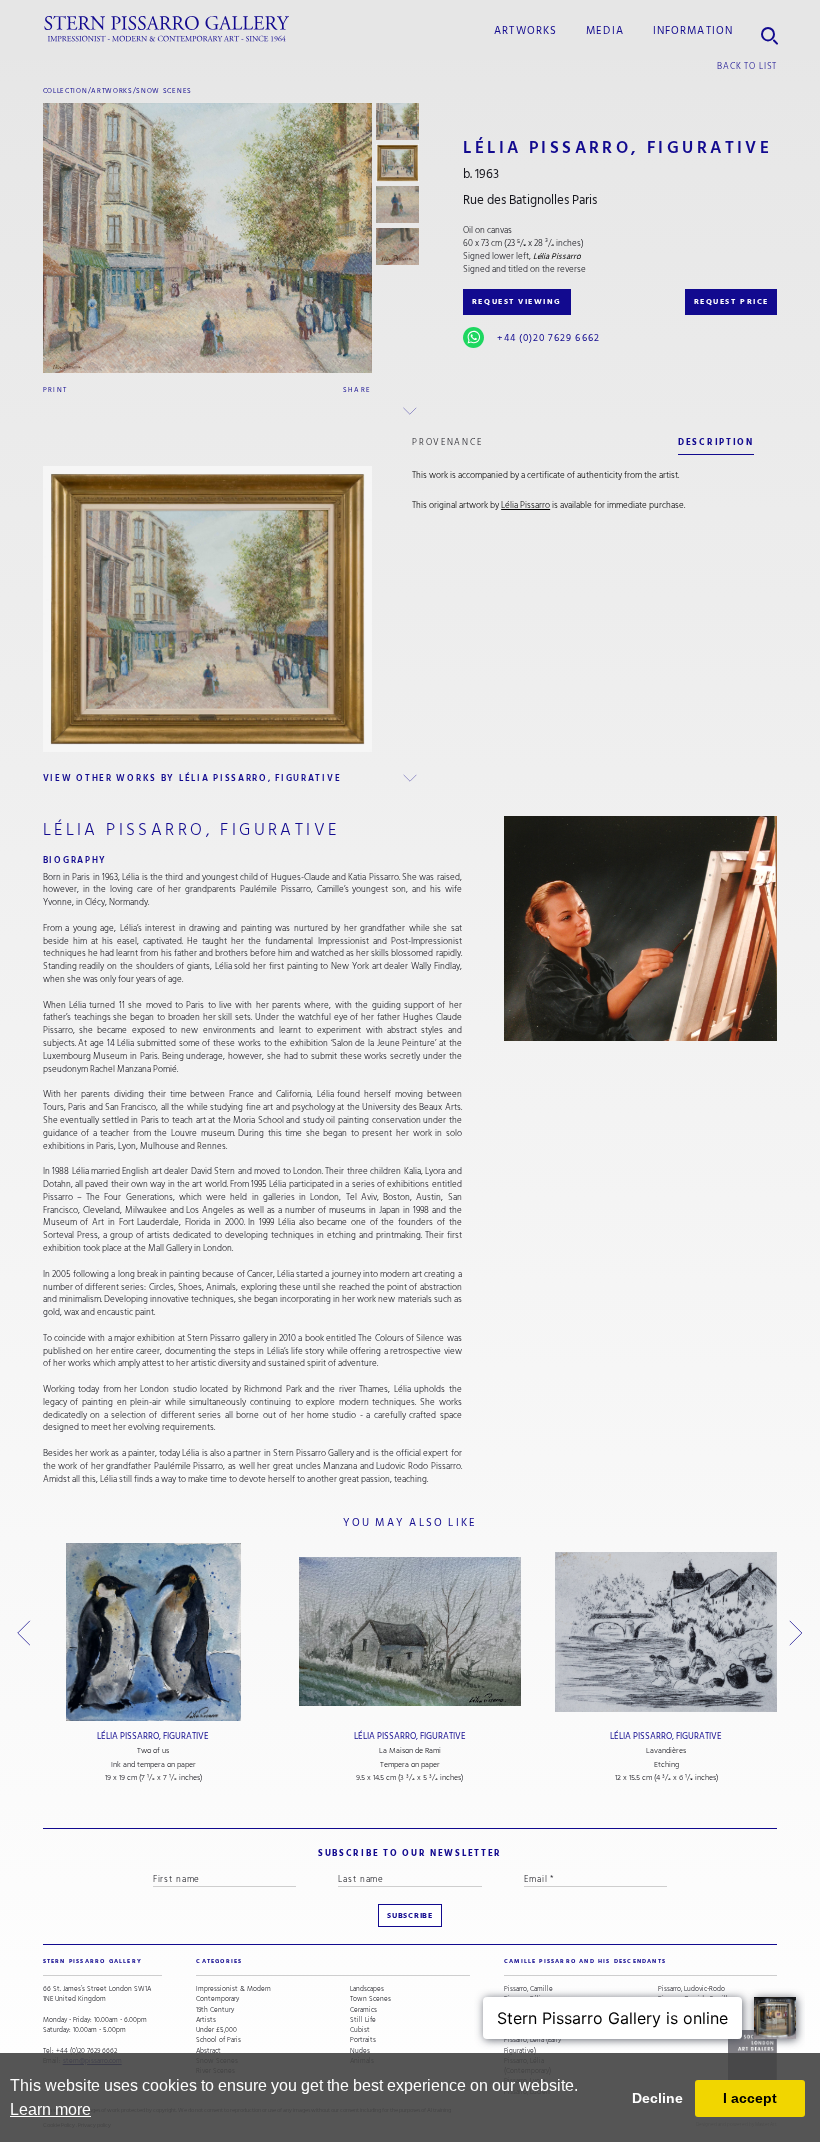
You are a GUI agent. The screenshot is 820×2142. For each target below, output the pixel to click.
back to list (747, 66)
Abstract (208, 2051)
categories (219, 1961)
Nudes (360, 2051)
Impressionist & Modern (233, 1989)
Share (357, 389)
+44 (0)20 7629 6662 (548, 338)
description (716, 442)
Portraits (363, 2040)
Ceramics (363, 2010)
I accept (750, 2098)
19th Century (215, 2010)
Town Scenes (370, 1999)
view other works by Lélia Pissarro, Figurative (192, 778)
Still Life (363, 2020)
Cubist (360, 2030)
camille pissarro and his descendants (585, 1961)
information (693, 31)
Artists (206, 2020)
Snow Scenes (164, 90)
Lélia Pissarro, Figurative (153, 1736)
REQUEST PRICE (731, 301)
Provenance (447, 442)
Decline (657, 2098)
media (605, 31)
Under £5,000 (216, 2030)
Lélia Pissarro (525, 505)
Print (55, 389)
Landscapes (367, 1989)
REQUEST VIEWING (517, 301)
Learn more (50, 2109)
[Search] (769, 29)
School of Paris (218, 2040)
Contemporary (217, 1999)
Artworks (525, 31)
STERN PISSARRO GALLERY (92, 1961)
